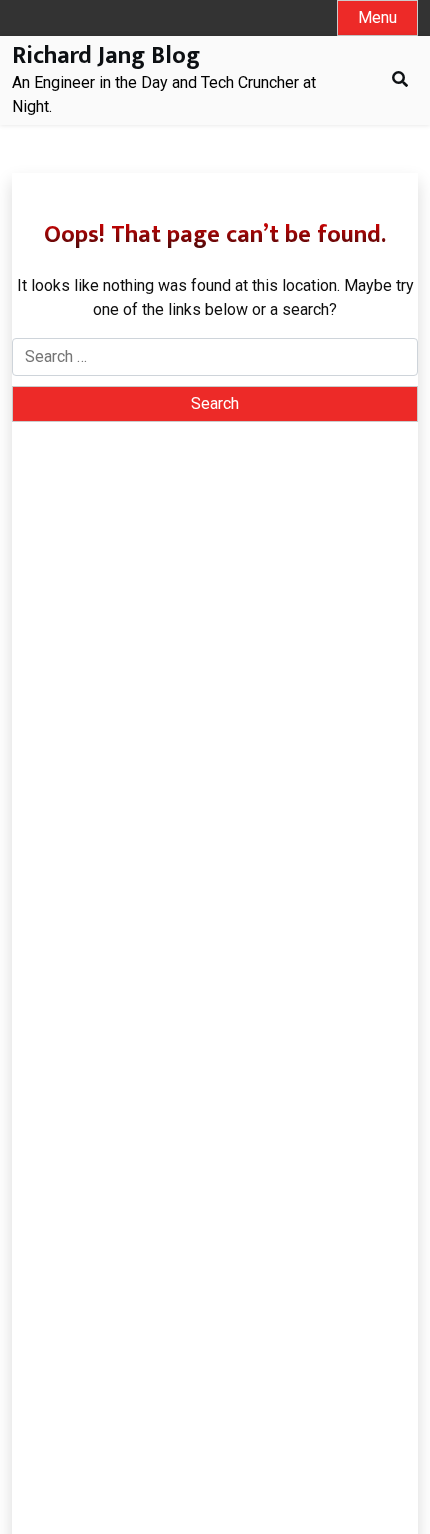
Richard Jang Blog (106, 56)
